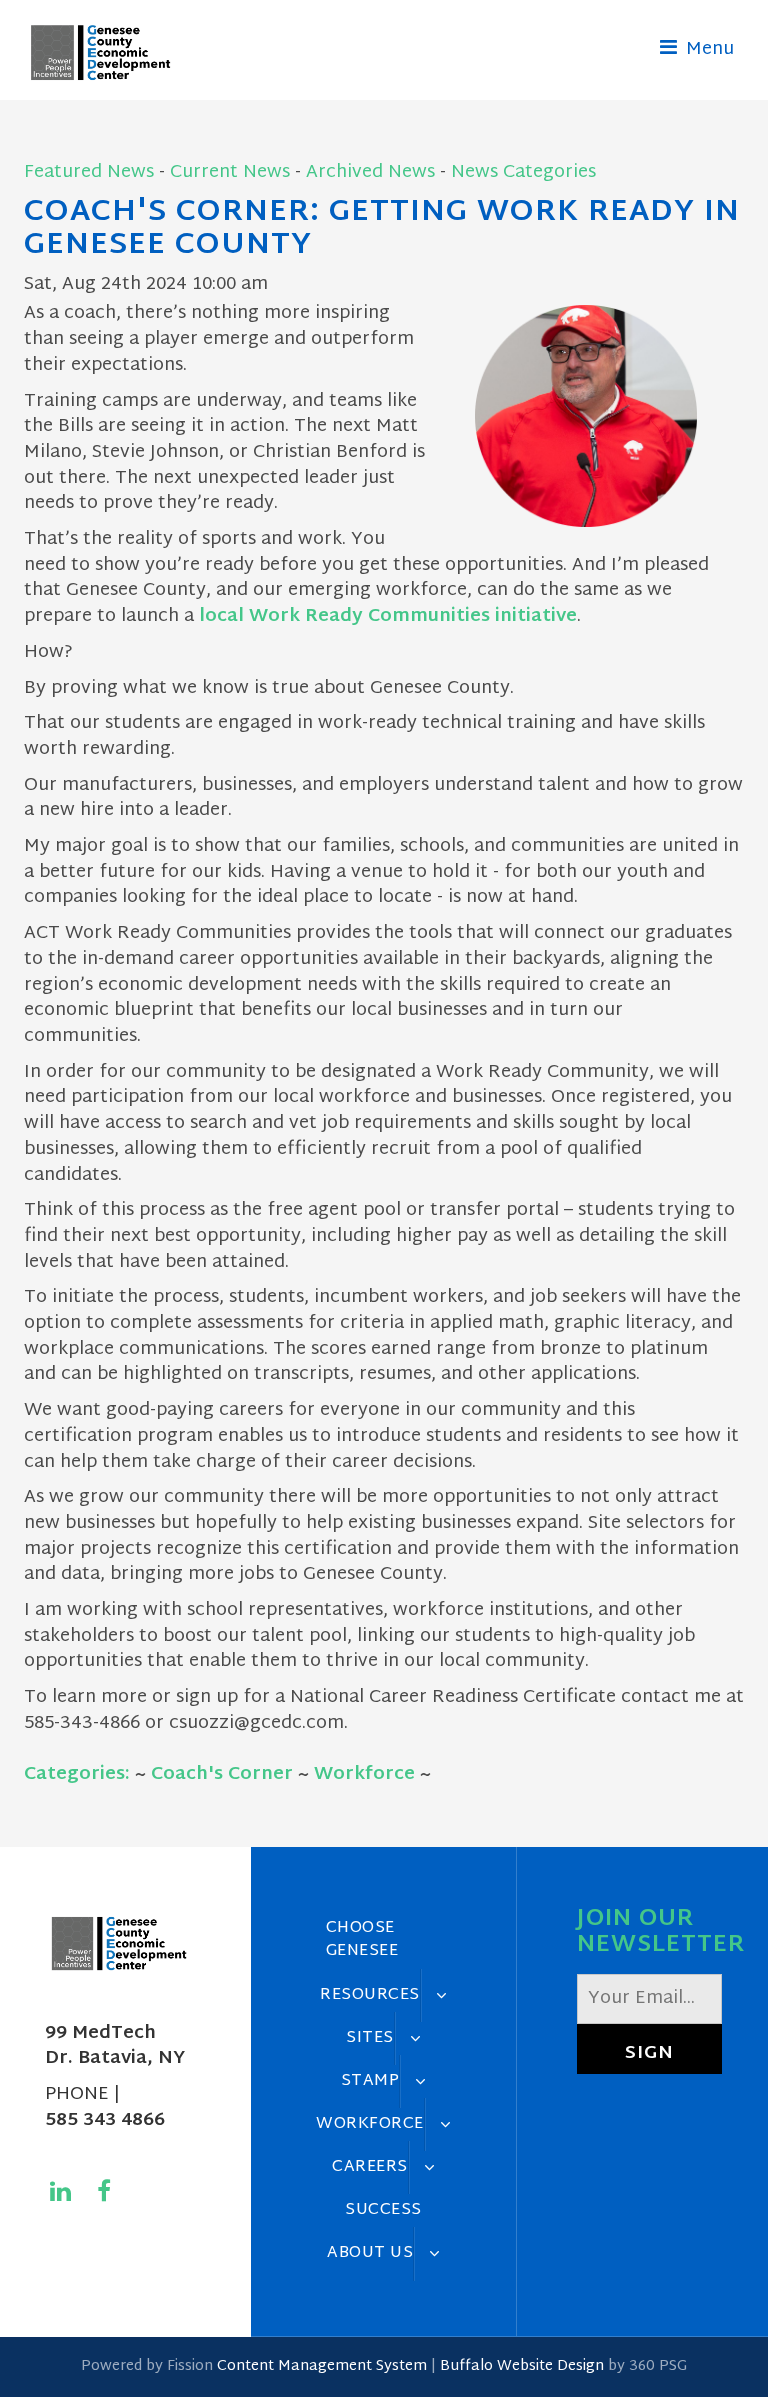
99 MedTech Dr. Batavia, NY (115, 2046)
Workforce (364, 1774)
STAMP (370, 2081)
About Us (370, 2253)
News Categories (523, 172)
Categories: (77, 1774)
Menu (707, 49)
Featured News (89, 172)
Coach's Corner (222, 1774)
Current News (230, 172)
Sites (370, 2038)
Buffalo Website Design (522, 2366)
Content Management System (322, 2366)
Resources (370, 1995)
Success (383, 2210)
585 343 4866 (105, 2120)
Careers (370, 2167)
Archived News (370, 172)
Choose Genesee (362, 1939)
